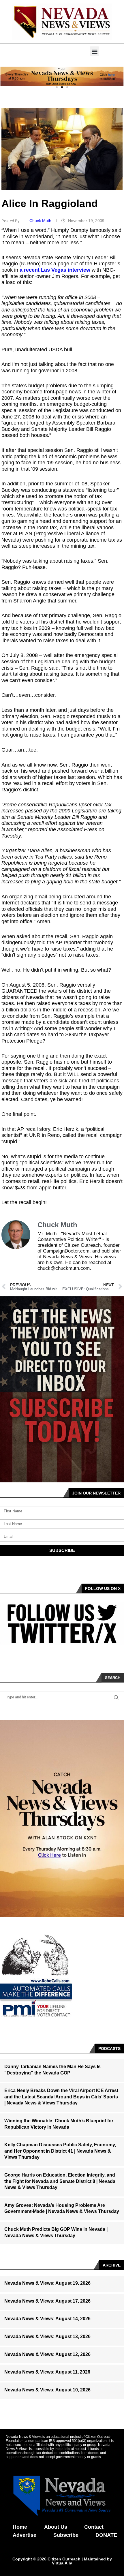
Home (20, 2527)
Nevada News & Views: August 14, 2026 (47, 2319)
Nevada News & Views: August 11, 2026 (47, 2372)
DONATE (106, 2535)
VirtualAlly (62, 2563)
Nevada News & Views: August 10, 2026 (47, 2390)
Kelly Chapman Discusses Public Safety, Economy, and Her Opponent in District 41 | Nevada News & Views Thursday (60, 2151)
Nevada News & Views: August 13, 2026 (47, 2336)
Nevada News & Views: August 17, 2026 (47, 2301)
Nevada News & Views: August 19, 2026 (47, 2283)
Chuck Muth (41, 221)
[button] (94, 51)
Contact (94, 2527)
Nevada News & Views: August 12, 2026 (47, 2354)
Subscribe (66, 2535)
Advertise (25, 2535)
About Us (56, 2527)
